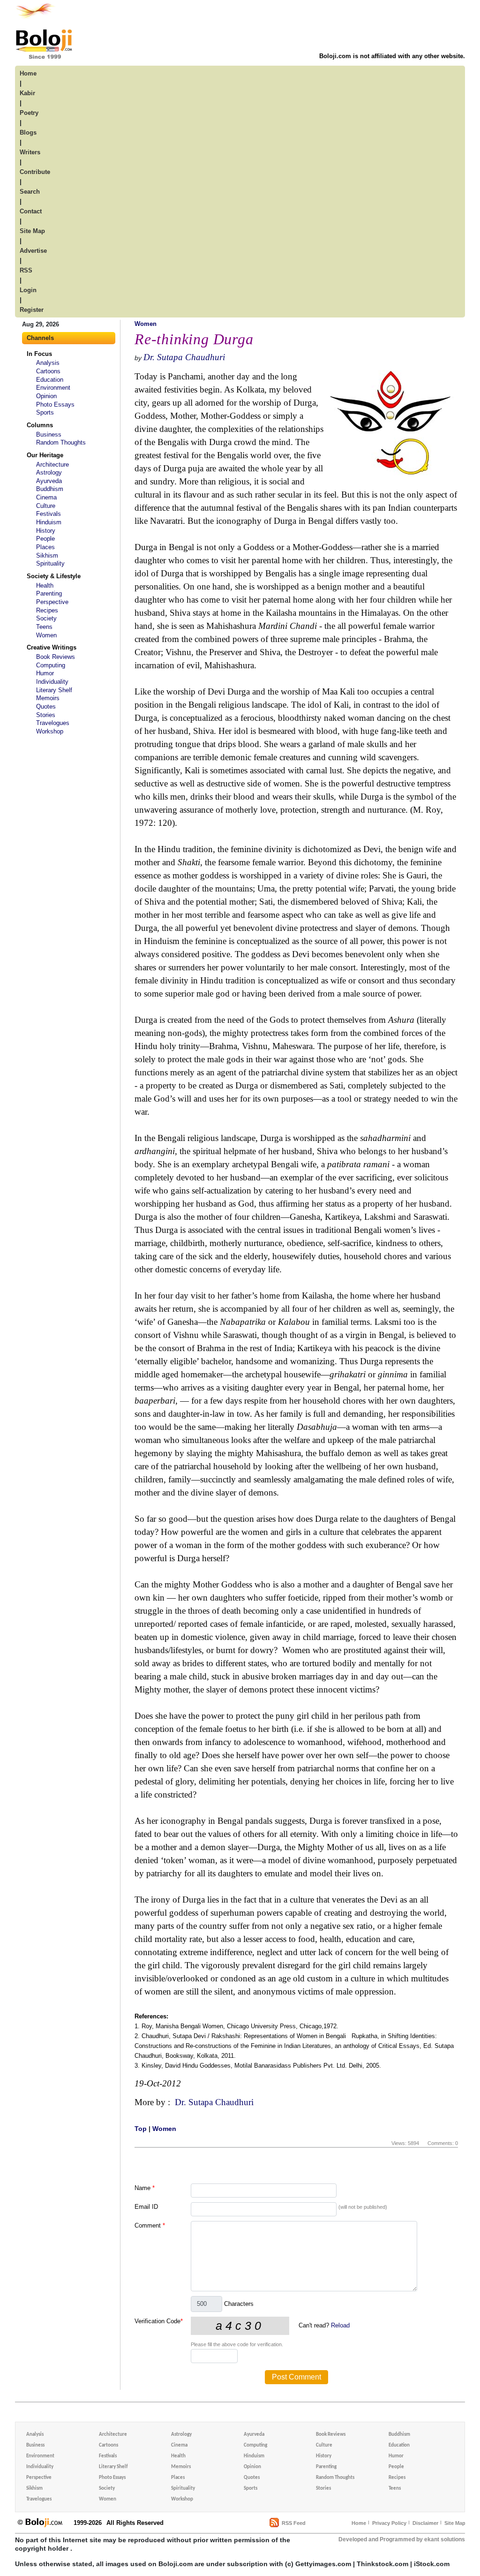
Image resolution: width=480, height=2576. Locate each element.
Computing (51, 665)
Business (49, 434)
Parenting (49, 593)
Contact (31, 211)
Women (46, 635)
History (46, 531)
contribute (35, 172)
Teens (44, 627)
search (30, 192)
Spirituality (50, 563)
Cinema (46, 497)
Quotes (46, 706)
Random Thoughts (61, 442)
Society (46, 618)
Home (359, 2523)
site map (32, 231)
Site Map (455, 2523)
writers (30, 152)
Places (45, 547)
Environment (53, 388)
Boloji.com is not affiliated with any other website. (392, 56)
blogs (28, 132)
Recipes (47, 610)
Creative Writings (52, 647)
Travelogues (53, 723)
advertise (33, 251)
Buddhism (50, 489)
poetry (29, 113)
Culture (46, 506)
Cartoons (48, 371)
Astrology (49, 472)
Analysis (48, 363)
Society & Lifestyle (54, 576)
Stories (46, 715)
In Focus (39, 354)
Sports (45, 412)
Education (50, 380)
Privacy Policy (389, 2523)
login (28, 290)
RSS (26, 270)
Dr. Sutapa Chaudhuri (184, 357)
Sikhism (47, 555)
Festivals (49, 514)
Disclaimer (425, 2523)
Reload (340, 2325)
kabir (27, 93)
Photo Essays (55, 404)
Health (45, 585)
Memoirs (48, 698)
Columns (40, 425)
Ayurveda (49, 481)
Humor (45, 673)
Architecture (52, 465)
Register (32, 310)
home (28, 73)
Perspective (52, 602)
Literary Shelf (54, 690)
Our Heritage (45, 455)
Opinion (46, 396)
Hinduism (49, 522)
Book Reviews (56, 657)
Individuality (52, 682)
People (45, 539)
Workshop (50, 731)
